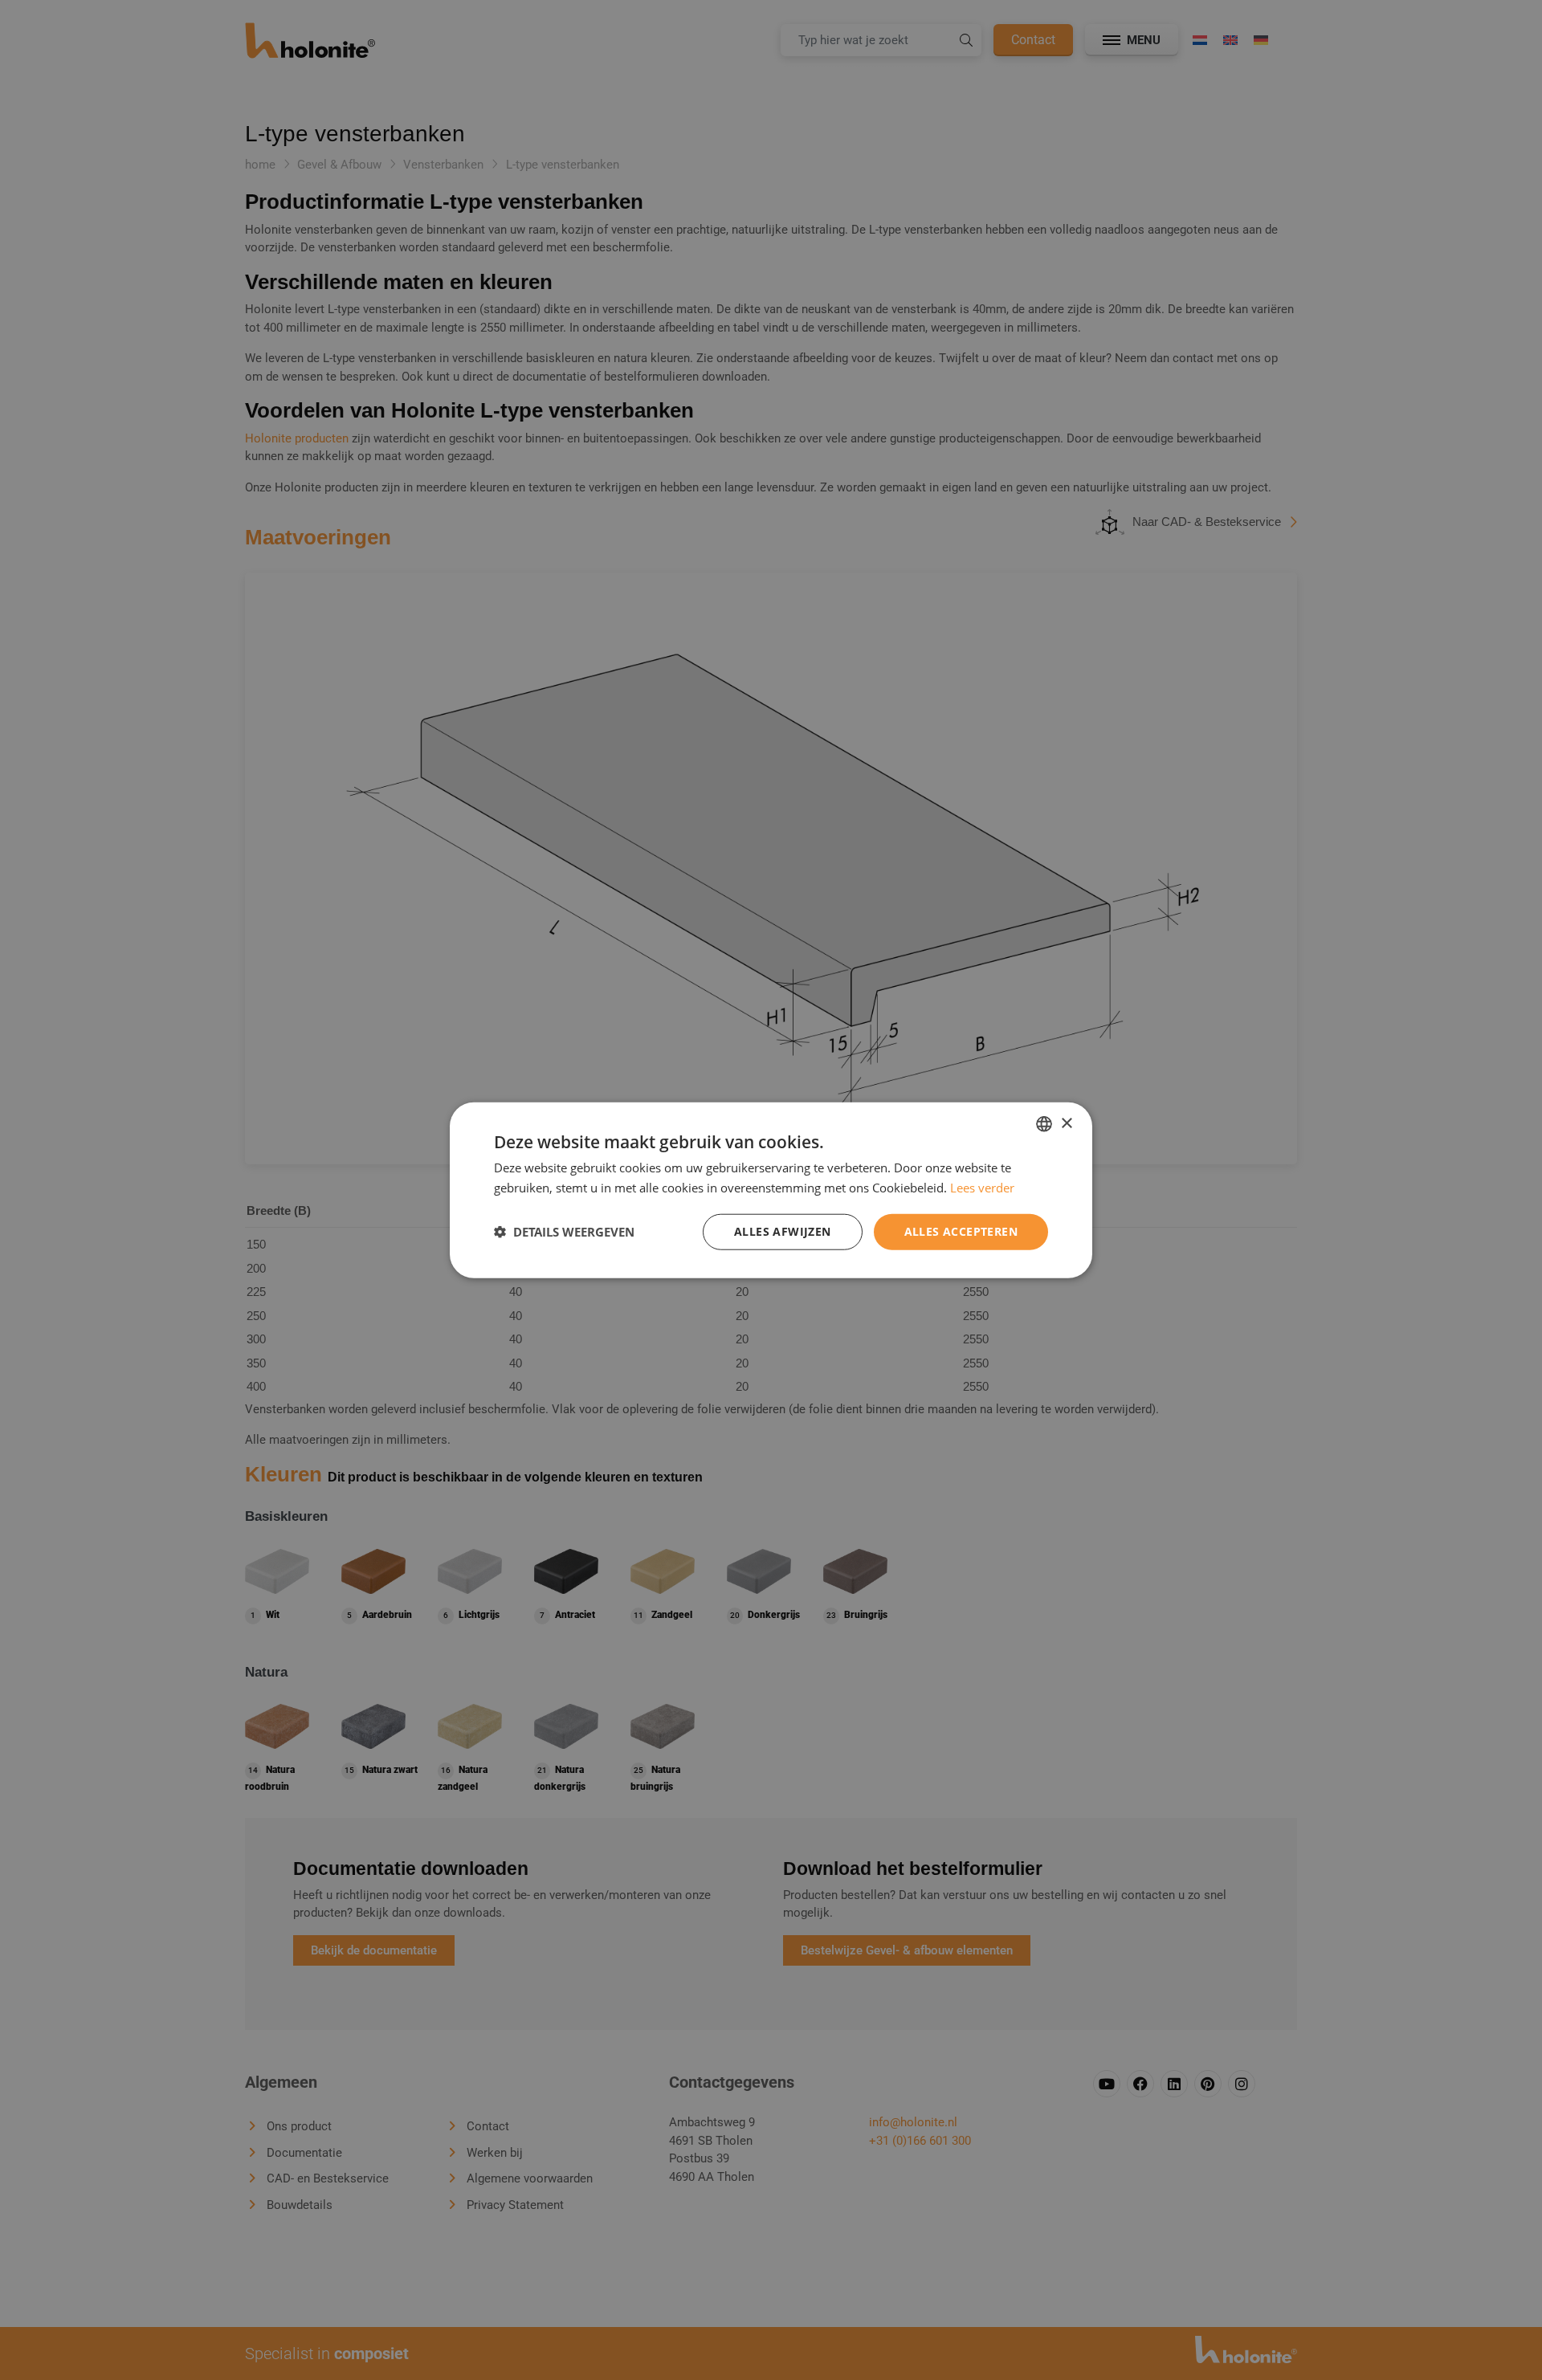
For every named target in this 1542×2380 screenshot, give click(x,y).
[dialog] (771, 1190)
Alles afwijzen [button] (783, 1231)
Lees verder (982, 1188)
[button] (564, 1232)
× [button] (1066, 1123)
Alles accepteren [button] (961, 1231)
